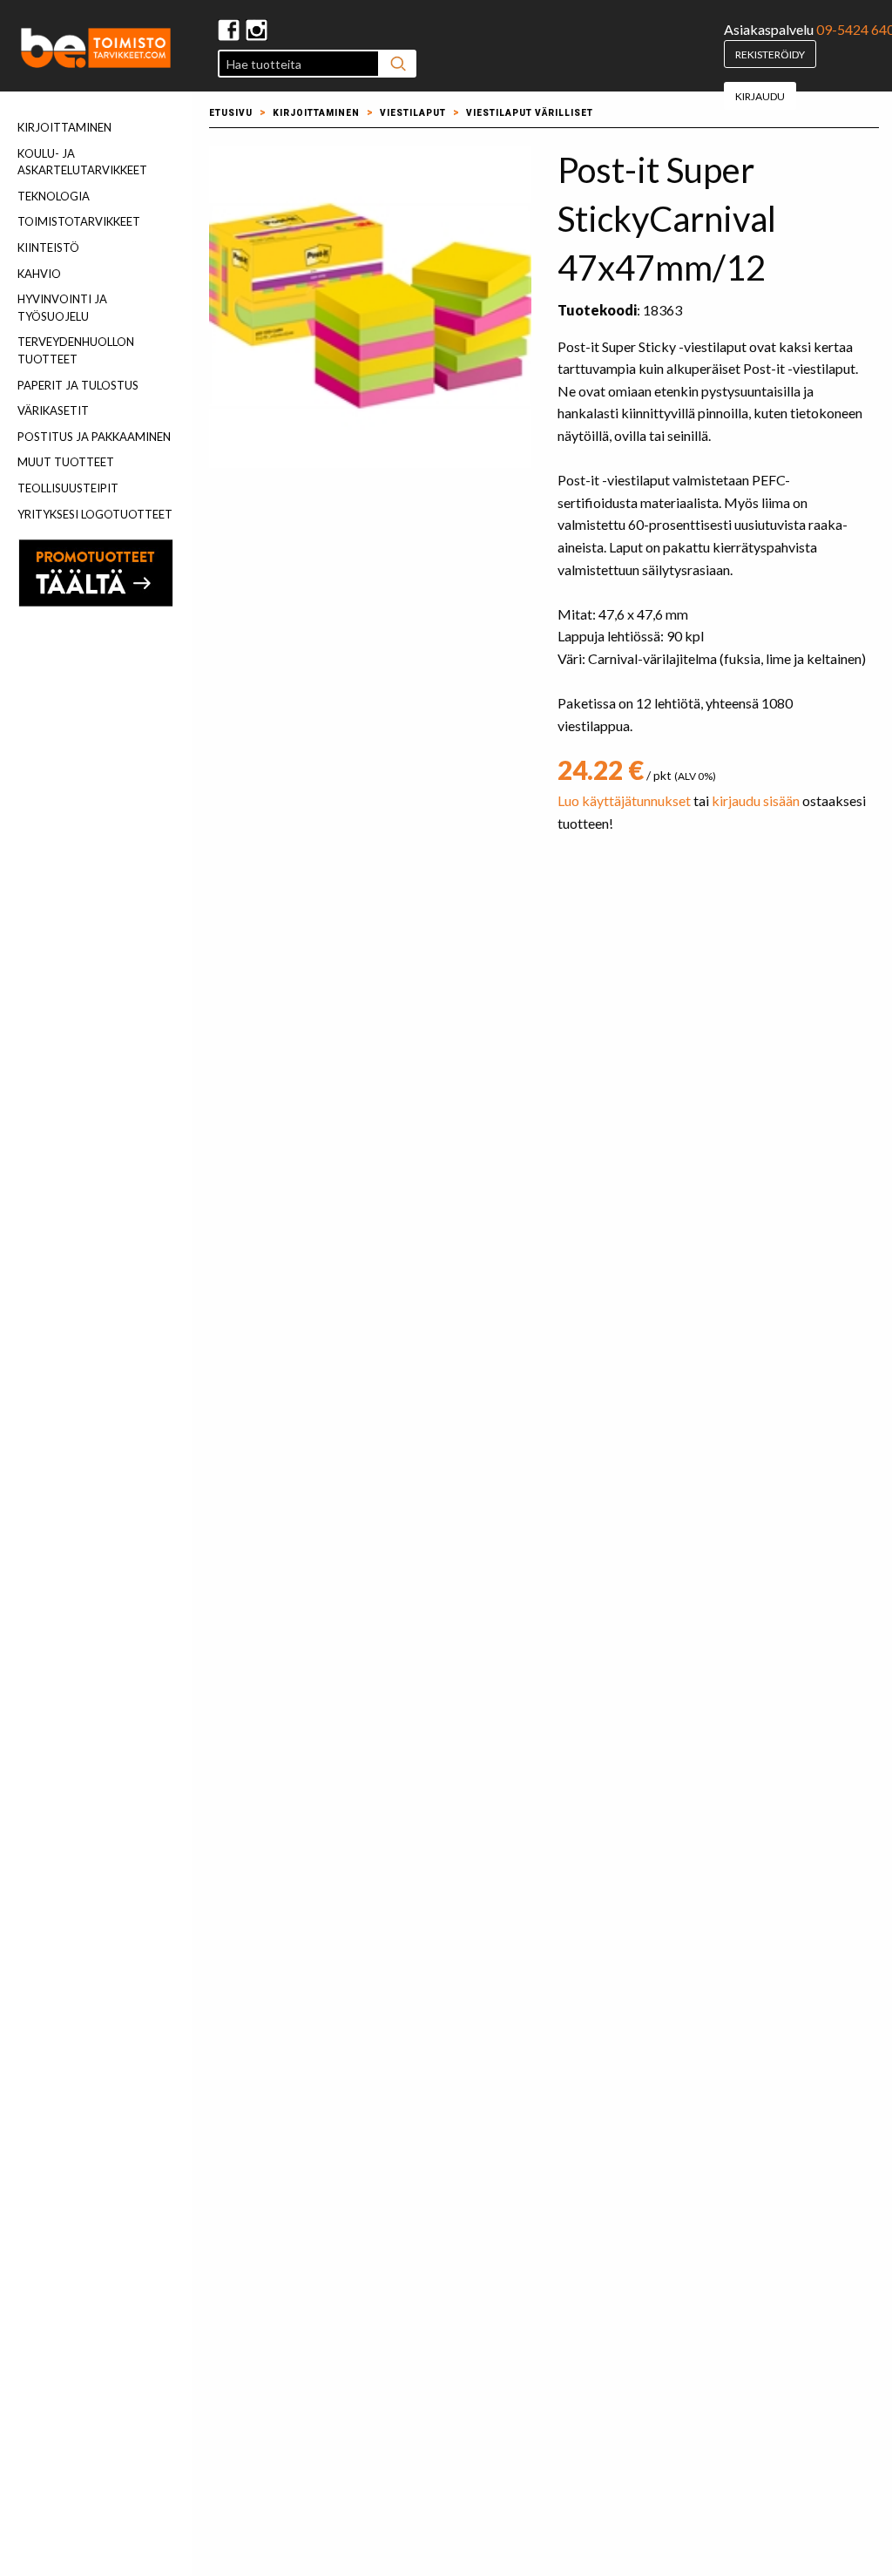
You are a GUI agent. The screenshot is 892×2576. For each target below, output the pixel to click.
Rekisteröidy (770, 54)
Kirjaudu (760, 96)
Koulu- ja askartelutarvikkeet (82, 162)
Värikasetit (53, 410)
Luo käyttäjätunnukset (624, 800)
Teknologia (54, 196)
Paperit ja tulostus (78, 385)
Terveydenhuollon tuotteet (76, 350)
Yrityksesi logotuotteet (95, 514)
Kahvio (39, 274)
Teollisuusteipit (68, 488)
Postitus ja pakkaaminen (94, 437)
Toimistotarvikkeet (79, 221)
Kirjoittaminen (64, 127)
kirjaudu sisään (756, 800)
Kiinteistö (48, 247)
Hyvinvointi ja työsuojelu (62, 308)
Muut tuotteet (66, 462)
